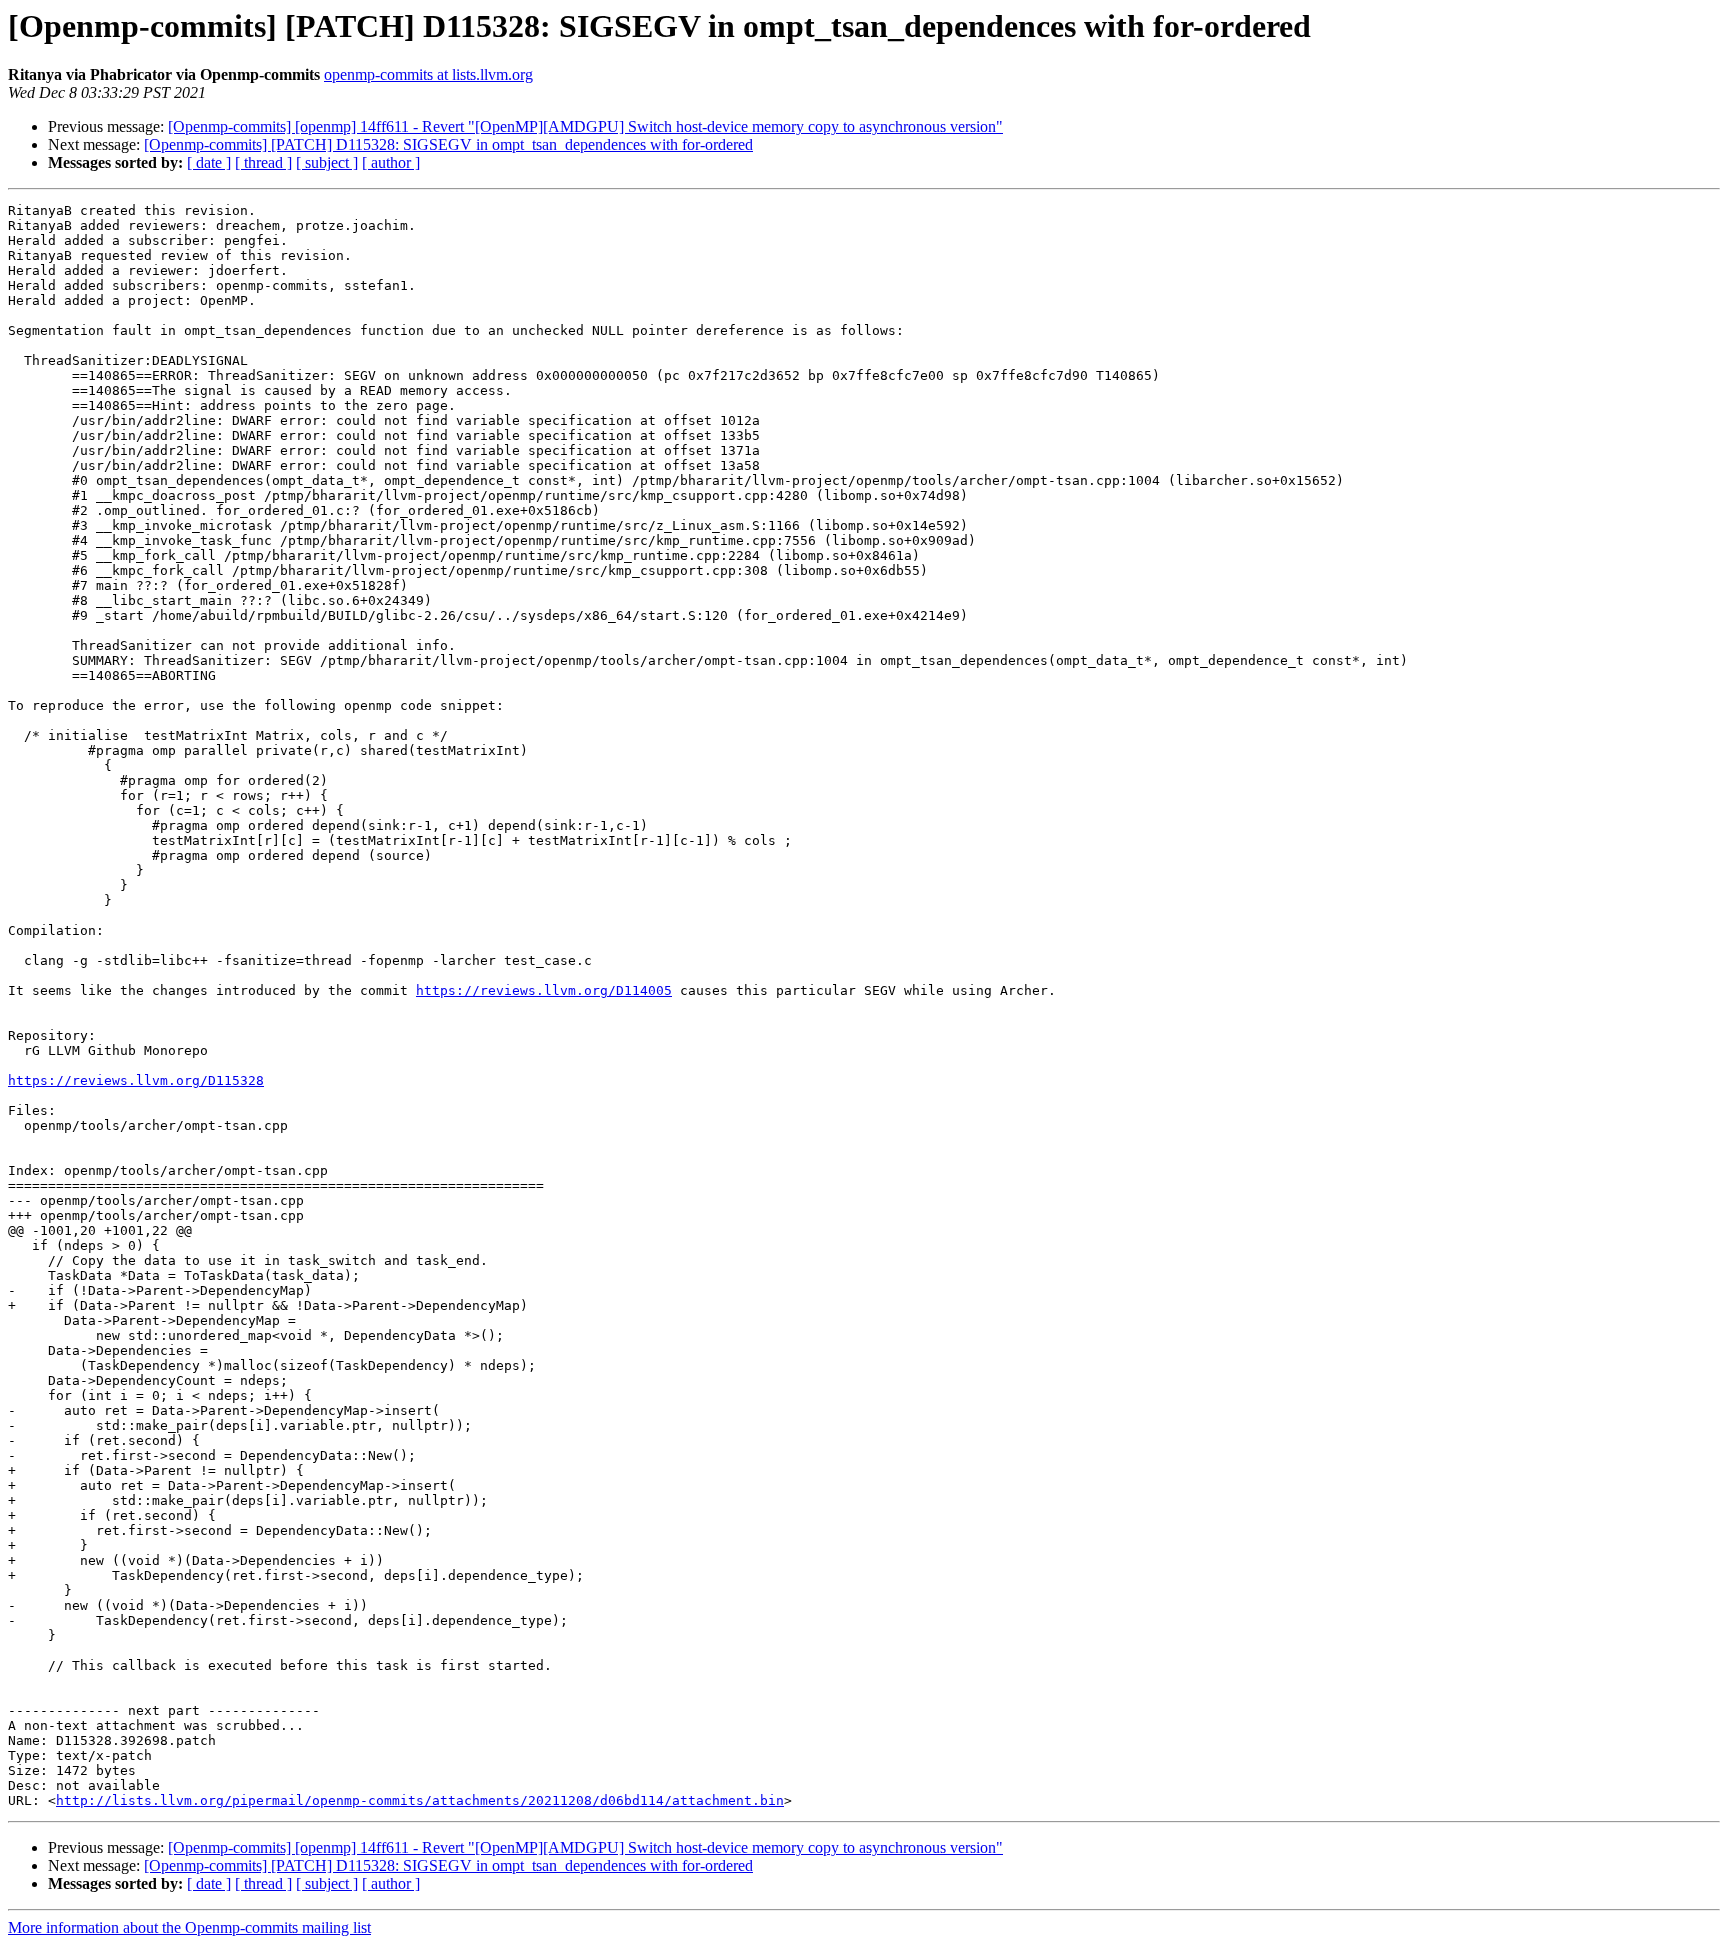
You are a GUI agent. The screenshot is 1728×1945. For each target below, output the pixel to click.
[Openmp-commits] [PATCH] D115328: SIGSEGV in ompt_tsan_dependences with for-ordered (448, 144)
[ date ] (209, 162)
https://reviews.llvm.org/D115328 (136, 1080)
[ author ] (391, 162)
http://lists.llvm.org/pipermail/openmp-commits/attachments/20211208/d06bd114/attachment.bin (420, 1800)
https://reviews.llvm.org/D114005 (544, 990)
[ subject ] (327, 162)
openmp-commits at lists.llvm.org (428, 74)
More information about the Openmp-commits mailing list (189, 1927)
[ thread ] (263, 162)
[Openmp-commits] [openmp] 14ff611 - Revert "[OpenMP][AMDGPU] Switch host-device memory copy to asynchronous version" (585, 126)
